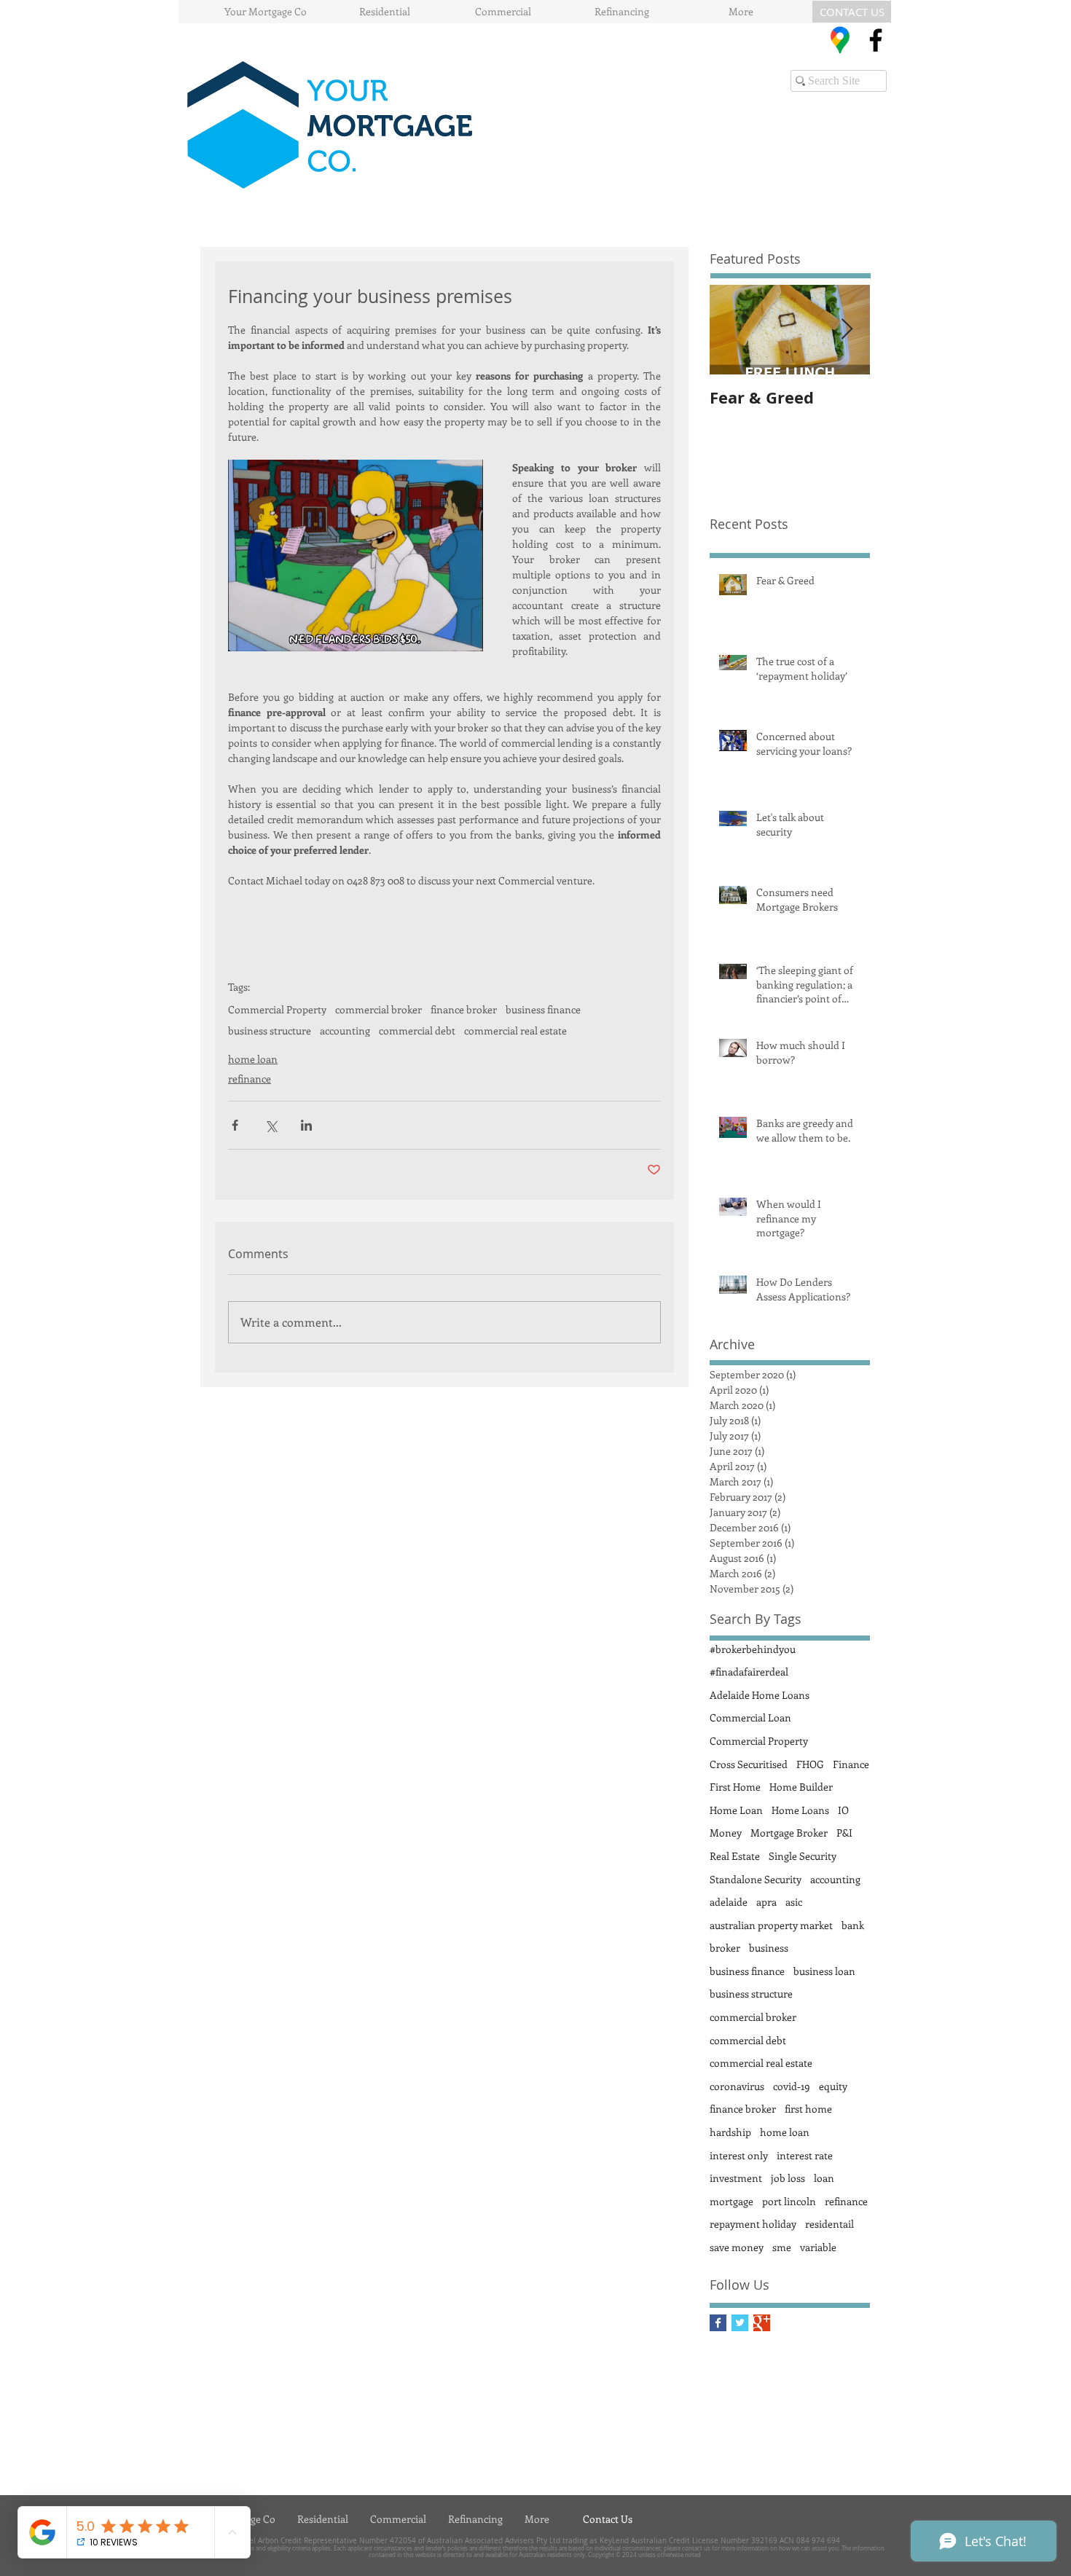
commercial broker (378, 1009)
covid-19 (792, 2086)
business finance (543, 1009)
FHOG (810, 1764)
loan (824, 2178)
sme (782, 2247)
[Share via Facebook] (235, 1125)
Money (726, 1833)
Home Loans (800, 1810)
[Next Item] (847, 330)
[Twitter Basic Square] (740, 2323)
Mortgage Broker (789, 1833)
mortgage (731, 2201)
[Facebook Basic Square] (718, 2323)
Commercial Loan (750, 1717)
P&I (844, 1833)
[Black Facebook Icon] (876, 40)
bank (853, 1925)
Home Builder (801, 1787)
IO (843, 1810)
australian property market (771, 1925)
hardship (730, 2132)
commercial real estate (515, 1030)
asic (794, 1902)
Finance (851, 1764)
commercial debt (417, 1030)
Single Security (803, 1856)
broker (725, 1948)
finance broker (464, 1009)
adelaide (729, 1902)
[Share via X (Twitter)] (271, 1125)
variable (818, 2247)
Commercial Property (277, 1009)
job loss (788, 2178)
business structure (270, 1030)
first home (808, 2109)
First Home (735, 1787)
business (769, 1948)
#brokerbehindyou (753, 1649)
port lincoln (789, 2201)
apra (766, 1902)
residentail (829, 2224)
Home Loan (736, 1810)
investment (736, 2178)
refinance (250, 1079)
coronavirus (737, 2086)
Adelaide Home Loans (760, 1695)
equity (833, 2086)
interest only (739, 2155)
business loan (824, 1971)
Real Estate (735, 1856)
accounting (345, 1030)
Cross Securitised (749, 1764)
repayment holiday (753, 2224)
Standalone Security (756, 1879)
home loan (253, 1059)
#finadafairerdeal (749, 1672)
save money (737, 2247)
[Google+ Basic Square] (762, 2323)
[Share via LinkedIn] (306, 1125)
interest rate (805, 2155)
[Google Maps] (840, 40)
